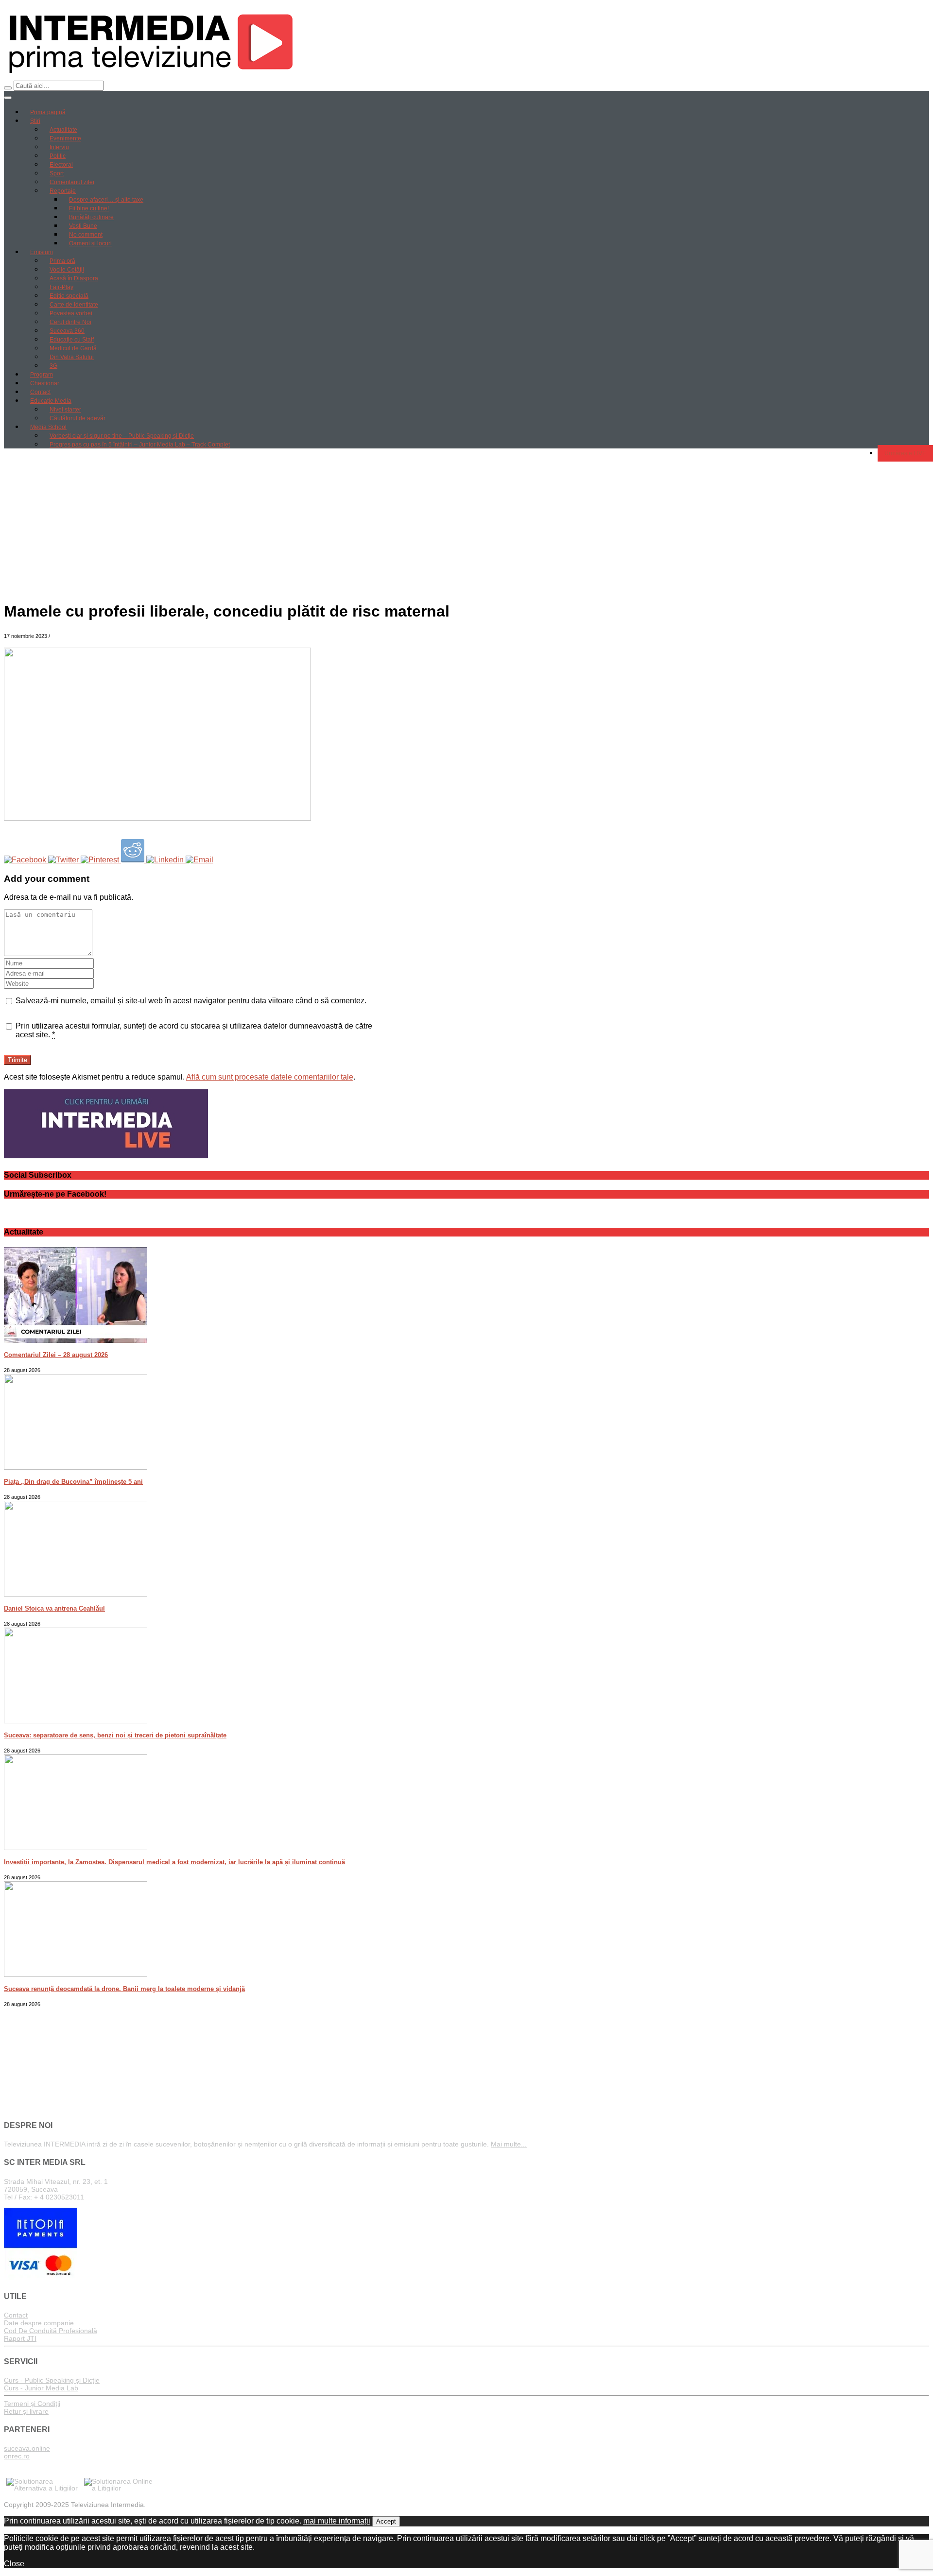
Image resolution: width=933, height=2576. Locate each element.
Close (14, 2564)
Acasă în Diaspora (74, 278)
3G (53, 366)
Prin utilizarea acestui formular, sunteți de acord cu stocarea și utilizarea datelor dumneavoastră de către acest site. (194, 1030)
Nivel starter (65, 410)
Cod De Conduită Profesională (51, 2331)
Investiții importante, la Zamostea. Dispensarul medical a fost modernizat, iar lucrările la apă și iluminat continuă (174, 1862)
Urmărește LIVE (905, 453)
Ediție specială (69, 296)
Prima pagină (48, 112)
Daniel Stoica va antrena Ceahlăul (54, 1608)
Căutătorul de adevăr (78, 418)
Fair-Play (61, 287)
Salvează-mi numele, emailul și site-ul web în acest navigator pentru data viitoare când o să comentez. (191, 1001)
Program (42, 375)
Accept (386, 2521)
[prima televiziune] (150, 76)
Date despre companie (39, 2323)
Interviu (59, 147)
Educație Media (51, 401)
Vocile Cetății (67, 270)
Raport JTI (20, 2338)
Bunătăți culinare (91, 217)
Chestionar (45, 383)
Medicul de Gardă (73, 348)
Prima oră (62, 261)
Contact (40, 392)
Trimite (17, 1060)
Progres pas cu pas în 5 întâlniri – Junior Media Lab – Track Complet (140, 445)
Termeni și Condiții (32, 2404)
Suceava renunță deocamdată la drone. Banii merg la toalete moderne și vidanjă (124, 1989)
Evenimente (65, 138)
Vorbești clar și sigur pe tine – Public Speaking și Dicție (122, 436)
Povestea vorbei (71, 313)
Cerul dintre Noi (70, 322)
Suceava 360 (67, 331)
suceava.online (27, 2448)
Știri (35, 121)
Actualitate (63, 130)
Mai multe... (509, 2144)
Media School (48, 427)
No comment (86, 235)
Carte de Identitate (74, 305)
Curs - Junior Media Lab (41, 2388)
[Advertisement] (466, 524)
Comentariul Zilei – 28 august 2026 (56, 1355)
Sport (57, 173)
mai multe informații (337, 2521)
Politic (58, 156)
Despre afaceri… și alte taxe (106, 200)
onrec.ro (17, 2456)
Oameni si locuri (90, 243)
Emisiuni (42, 252)
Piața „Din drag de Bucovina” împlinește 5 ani (73, 1482)
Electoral (61, 165)
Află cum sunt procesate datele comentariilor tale (270, 1077)
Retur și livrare (26, 2411)
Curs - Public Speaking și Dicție (52, 2380)
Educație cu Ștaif (72, 340)
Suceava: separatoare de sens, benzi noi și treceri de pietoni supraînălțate (115, 1735)
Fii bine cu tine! (89, 208)
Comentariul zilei (72, 182)
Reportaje (63, 191)
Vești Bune (83, 226)
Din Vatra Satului (72, 357)
